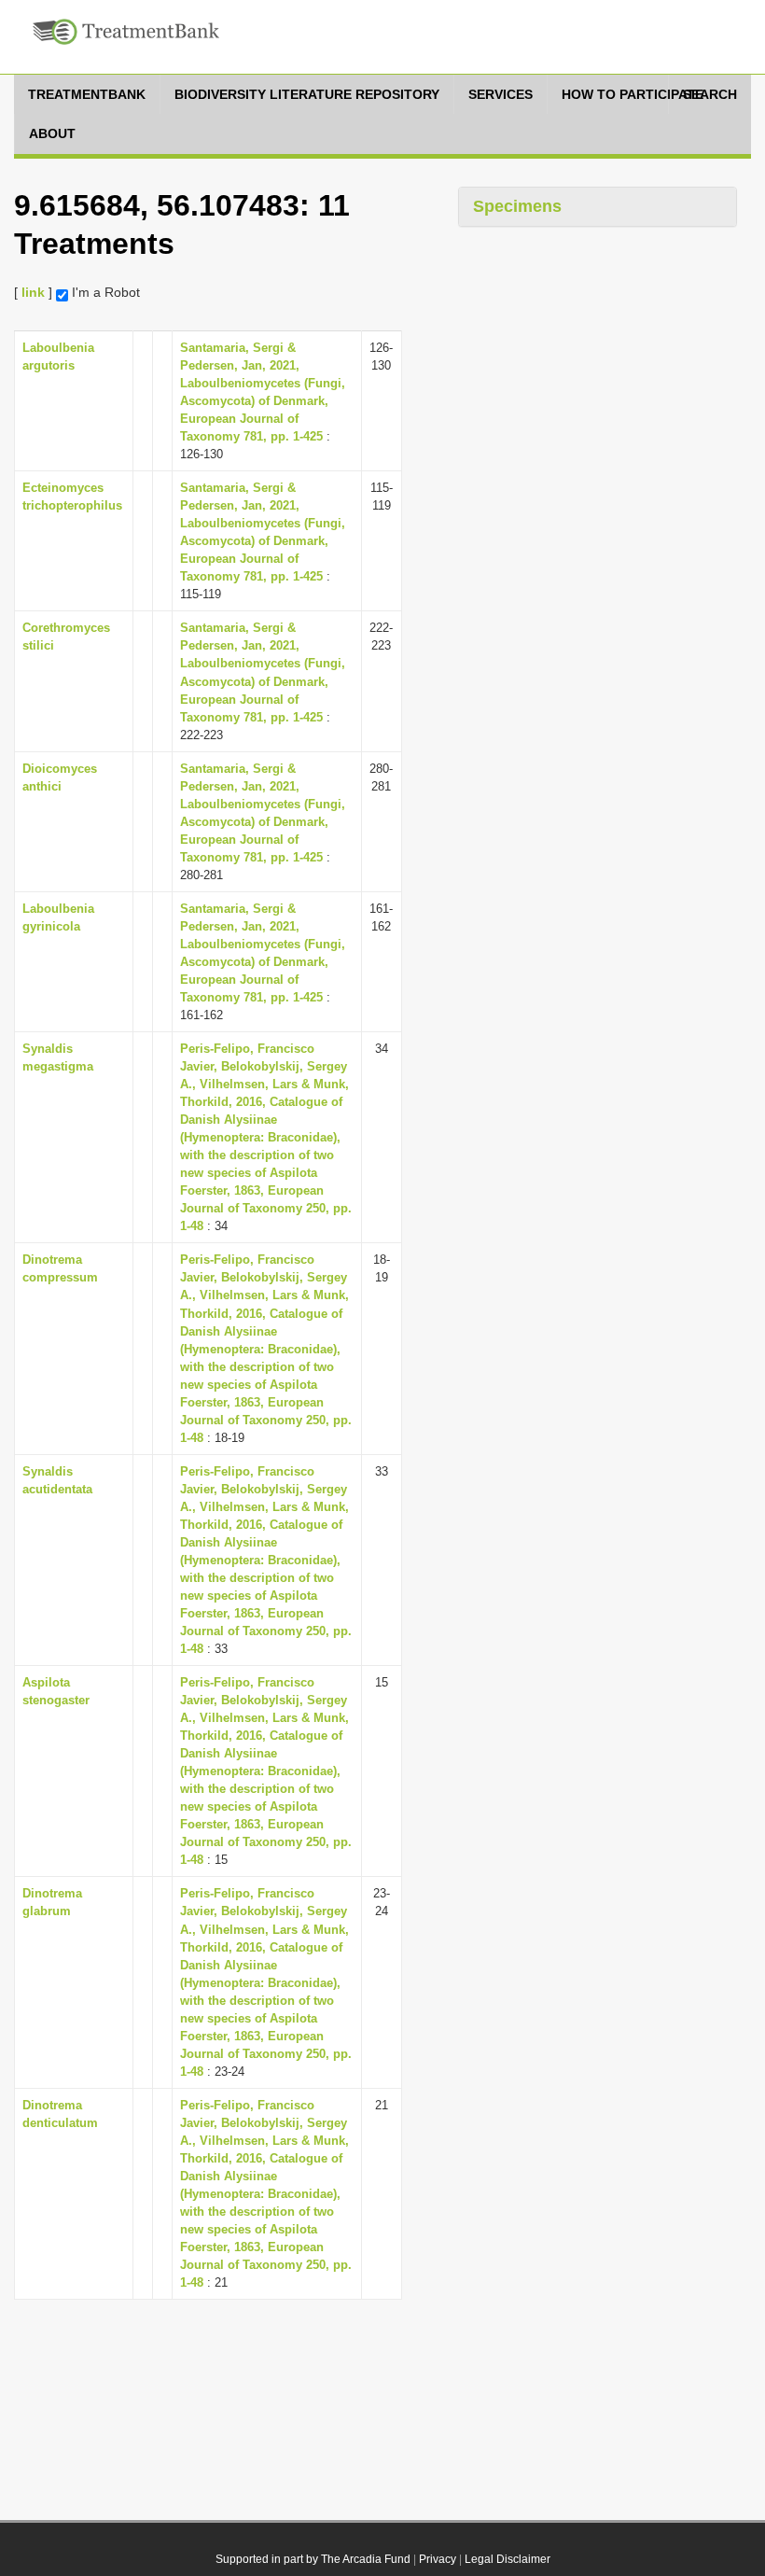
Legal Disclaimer (508, 2559)
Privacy (438, 2559)
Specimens (517, 206)
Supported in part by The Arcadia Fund (313, 2559)
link (33, 292)
